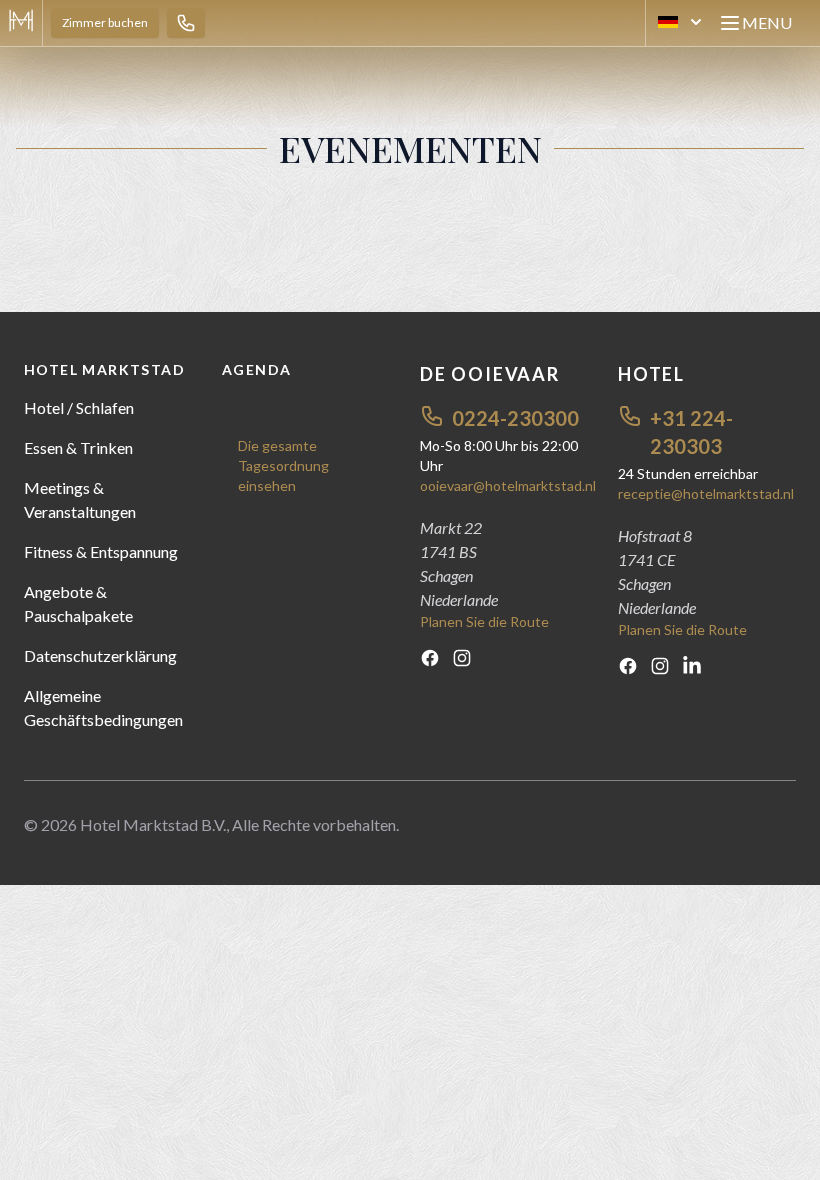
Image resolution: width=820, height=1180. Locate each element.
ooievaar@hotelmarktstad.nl (508, 485)
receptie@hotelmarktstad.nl (706, 493)
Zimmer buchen (105, 22)
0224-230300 (515, 418)
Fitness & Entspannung (101, 551)
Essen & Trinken (78, 447)
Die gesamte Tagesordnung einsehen (283, 465)
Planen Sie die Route (484, 621)
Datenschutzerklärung (100, 655)
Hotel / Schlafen (79, 407)
